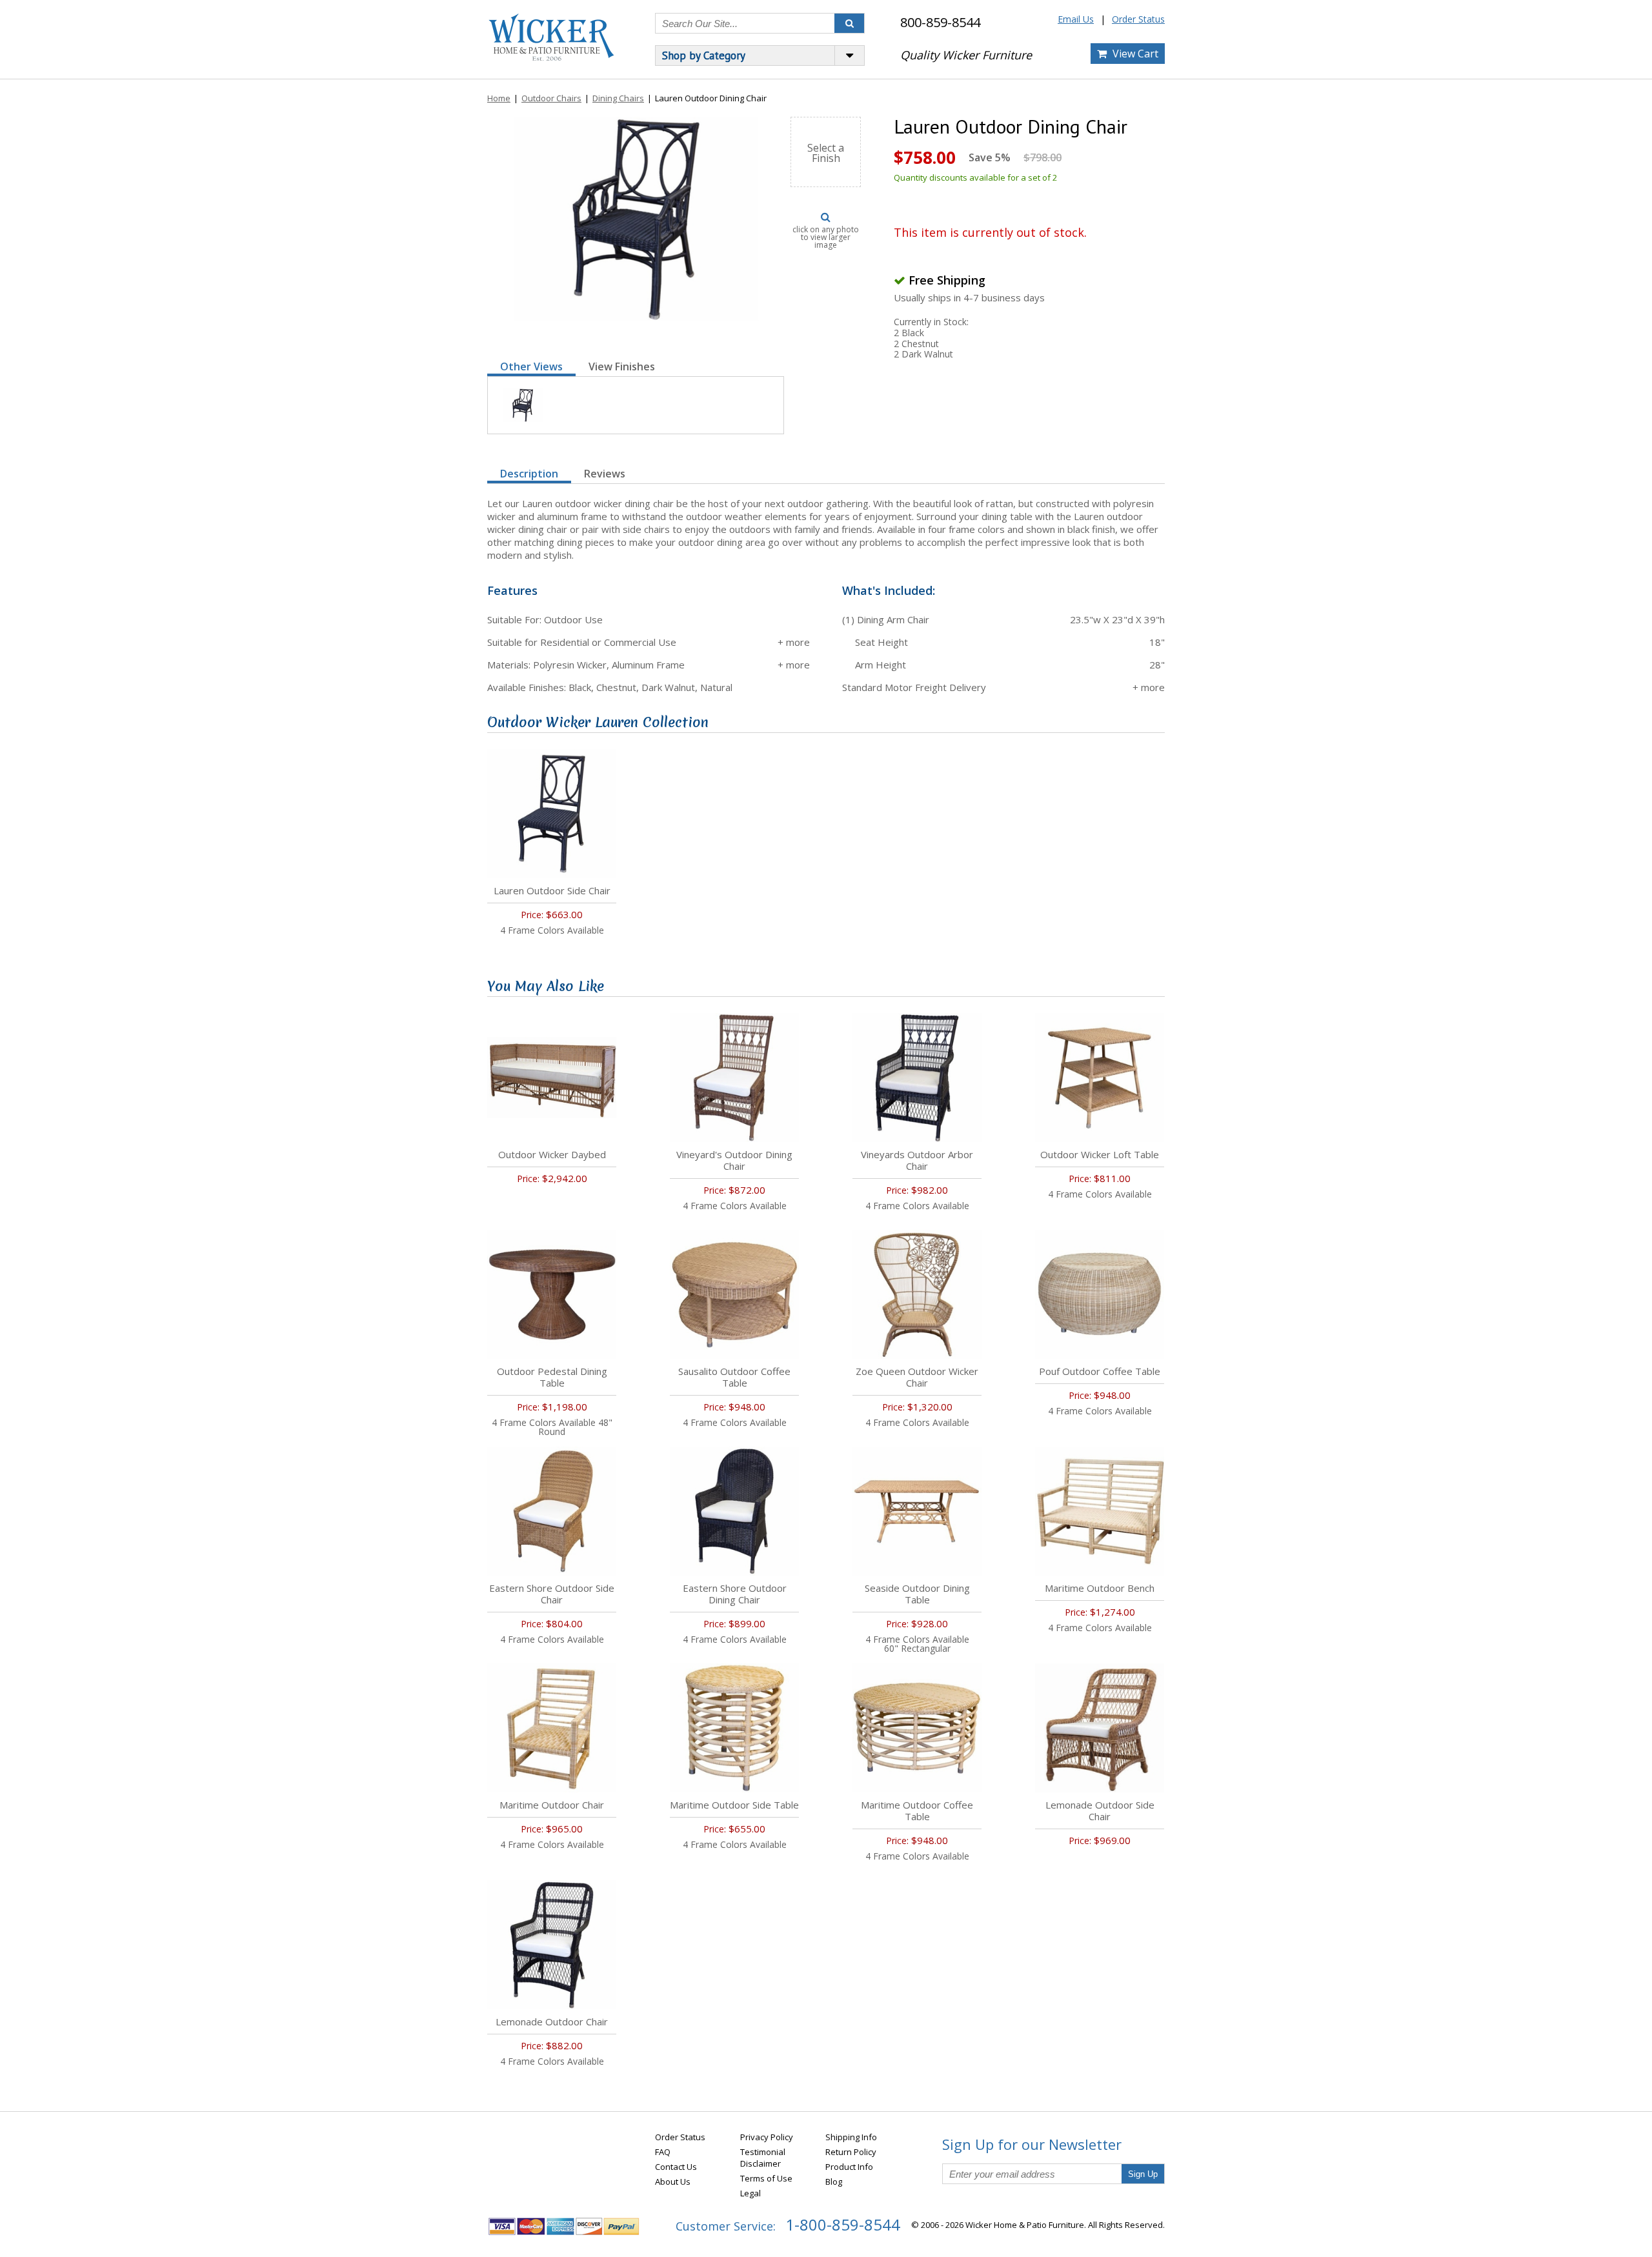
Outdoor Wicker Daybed (552, 1154)
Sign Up (1143, 2174)
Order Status (1138, 19)
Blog (834, 2182)
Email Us (1076, 19)
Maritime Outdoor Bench (1100, 1588)
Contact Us (676, 2167)
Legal (750, 2193)
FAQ (663, 2152)
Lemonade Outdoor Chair (552, 2021)
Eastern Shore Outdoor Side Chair (552, 1594)
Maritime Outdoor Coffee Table (917, 1811)
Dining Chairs (618, 98)
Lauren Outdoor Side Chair (552, 890)
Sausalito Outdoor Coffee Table (734, 1377)
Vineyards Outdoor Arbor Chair (917, 1160)
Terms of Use (766, 2178)
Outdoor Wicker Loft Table (1100, 1154)
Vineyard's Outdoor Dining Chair (734, 1160)
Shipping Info (851, 2137)
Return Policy (851, 2152)
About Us (673, 2182)
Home (499, 98)
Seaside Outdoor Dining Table (917, 1594)
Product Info (849, 2167)
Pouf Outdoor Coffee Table (1100, 1371)
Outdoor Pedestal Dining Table (552, 1377)
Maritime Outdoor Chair (552, 1805)
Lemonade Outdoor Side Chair (1100, 1811)
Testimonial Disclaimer (763, 2158)
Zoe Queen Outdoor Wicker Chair (917, 1377)
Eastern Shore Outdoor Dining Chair (735, 1594)
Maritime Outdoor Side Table (734, 1805)
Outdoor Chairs (551, 98)
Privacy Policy (767, 2137)
